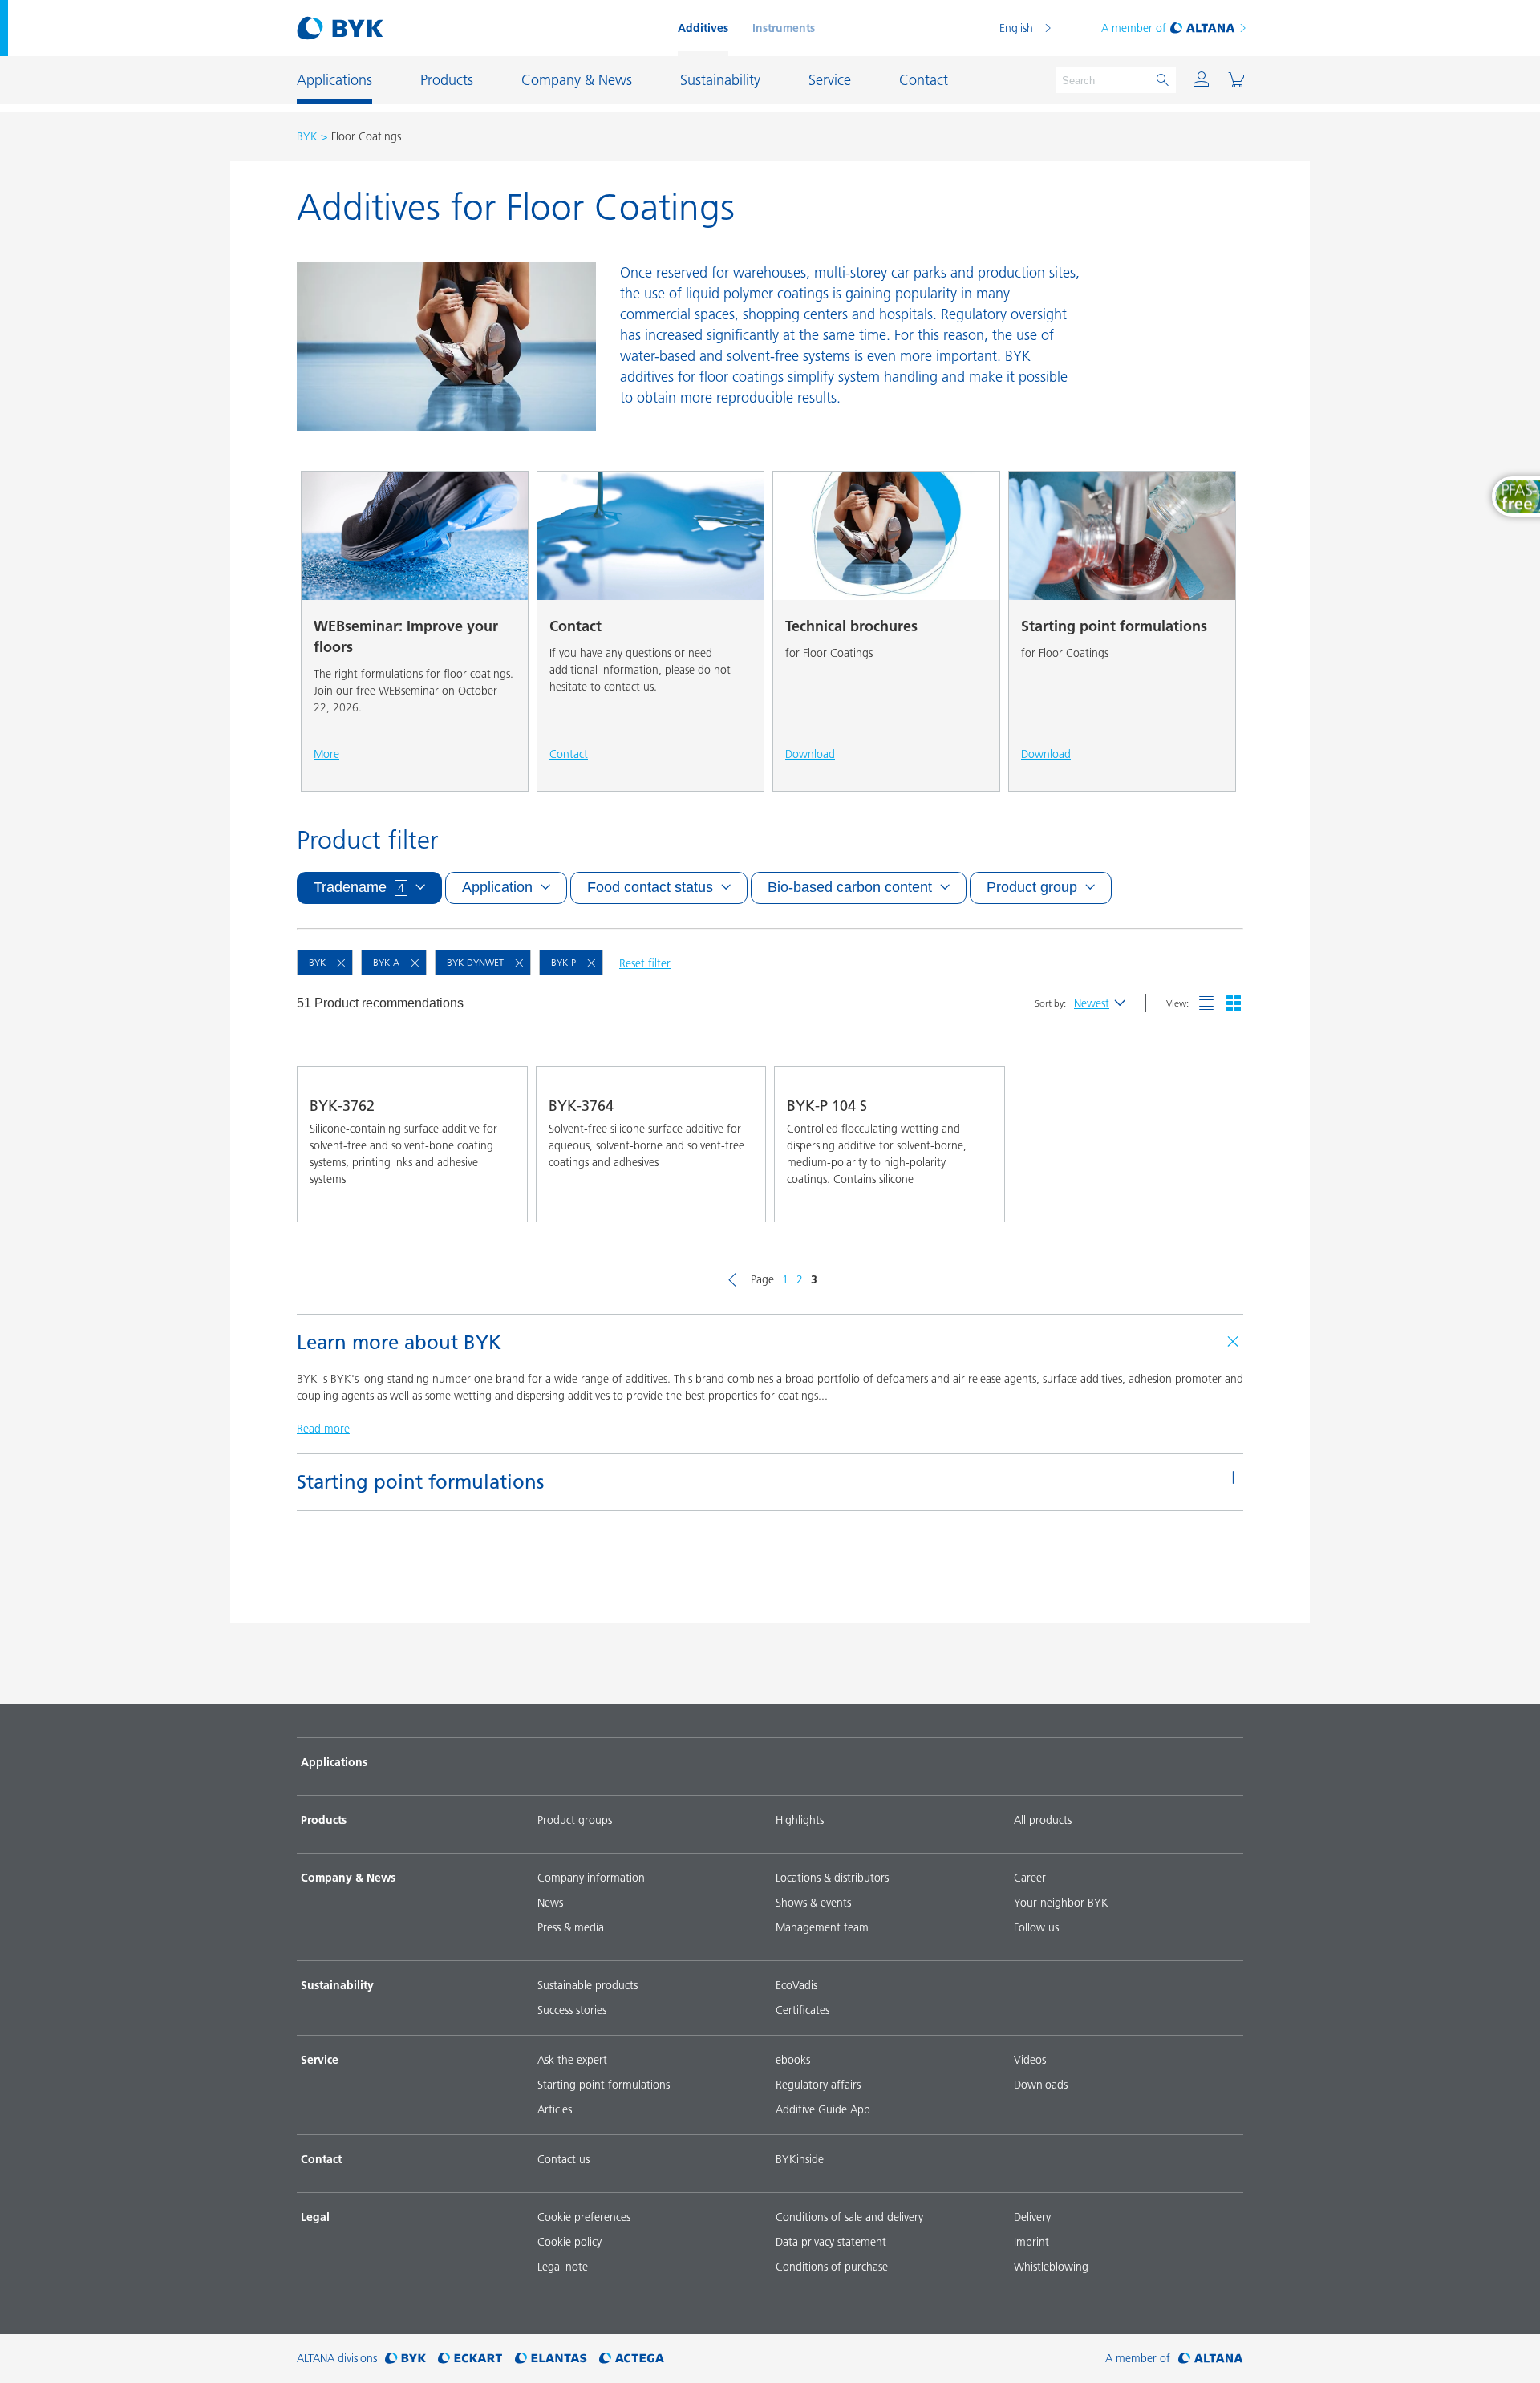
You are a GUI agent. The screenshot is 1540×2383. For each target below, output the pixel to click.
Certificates (802, 2010)
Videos (1030, 2060)
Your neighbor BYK (1061, 1903)
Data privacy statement (831, 2242)
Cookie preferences (584, 2217)
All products (1043, 1820)
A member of (1134, 28)
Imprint (1031, 2242)
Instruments (784, 28)
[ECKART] (470, 2359)
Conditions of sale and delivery (849, 2217)
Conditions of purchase (832, 2267)
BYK (307, 136)
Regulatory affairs (818, 2085)
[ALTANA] (1211, 2359)
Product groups (575, 1820)
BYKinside (800, 2159)
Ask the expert (572, 2060)
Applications (334, 1762)
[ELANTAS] (551, 2359)
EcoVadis (796, 1985)
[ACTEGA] (632, 2359)
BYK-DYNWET (475, 962)
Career (1030, 1878)
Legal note (563, 2267)
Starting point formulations (604, 2085)
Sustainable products (588, 1985)
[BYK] (405, 2359)
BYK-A (386, 962)
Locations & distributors (832, 1878)
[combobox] (500, 1199)
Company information (591, 1878)
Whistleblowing (1051, 2267)
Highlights (800, 1820)
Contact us (563, 2159)
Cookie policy (569, 2242)
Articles (555, 2109)
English (1016, 28)
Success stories (572, 2010)
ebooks (793, 2060)
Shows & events (813, 1903)
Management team (822, 1927)
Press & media (571, 1927)
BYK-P (563, 962)
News (550, 1903)
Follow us (1036, 1927)
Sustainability (337, 1985)
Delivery (1032, 2217)
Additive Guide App (823, 2109)
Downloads (1041, 2085)
